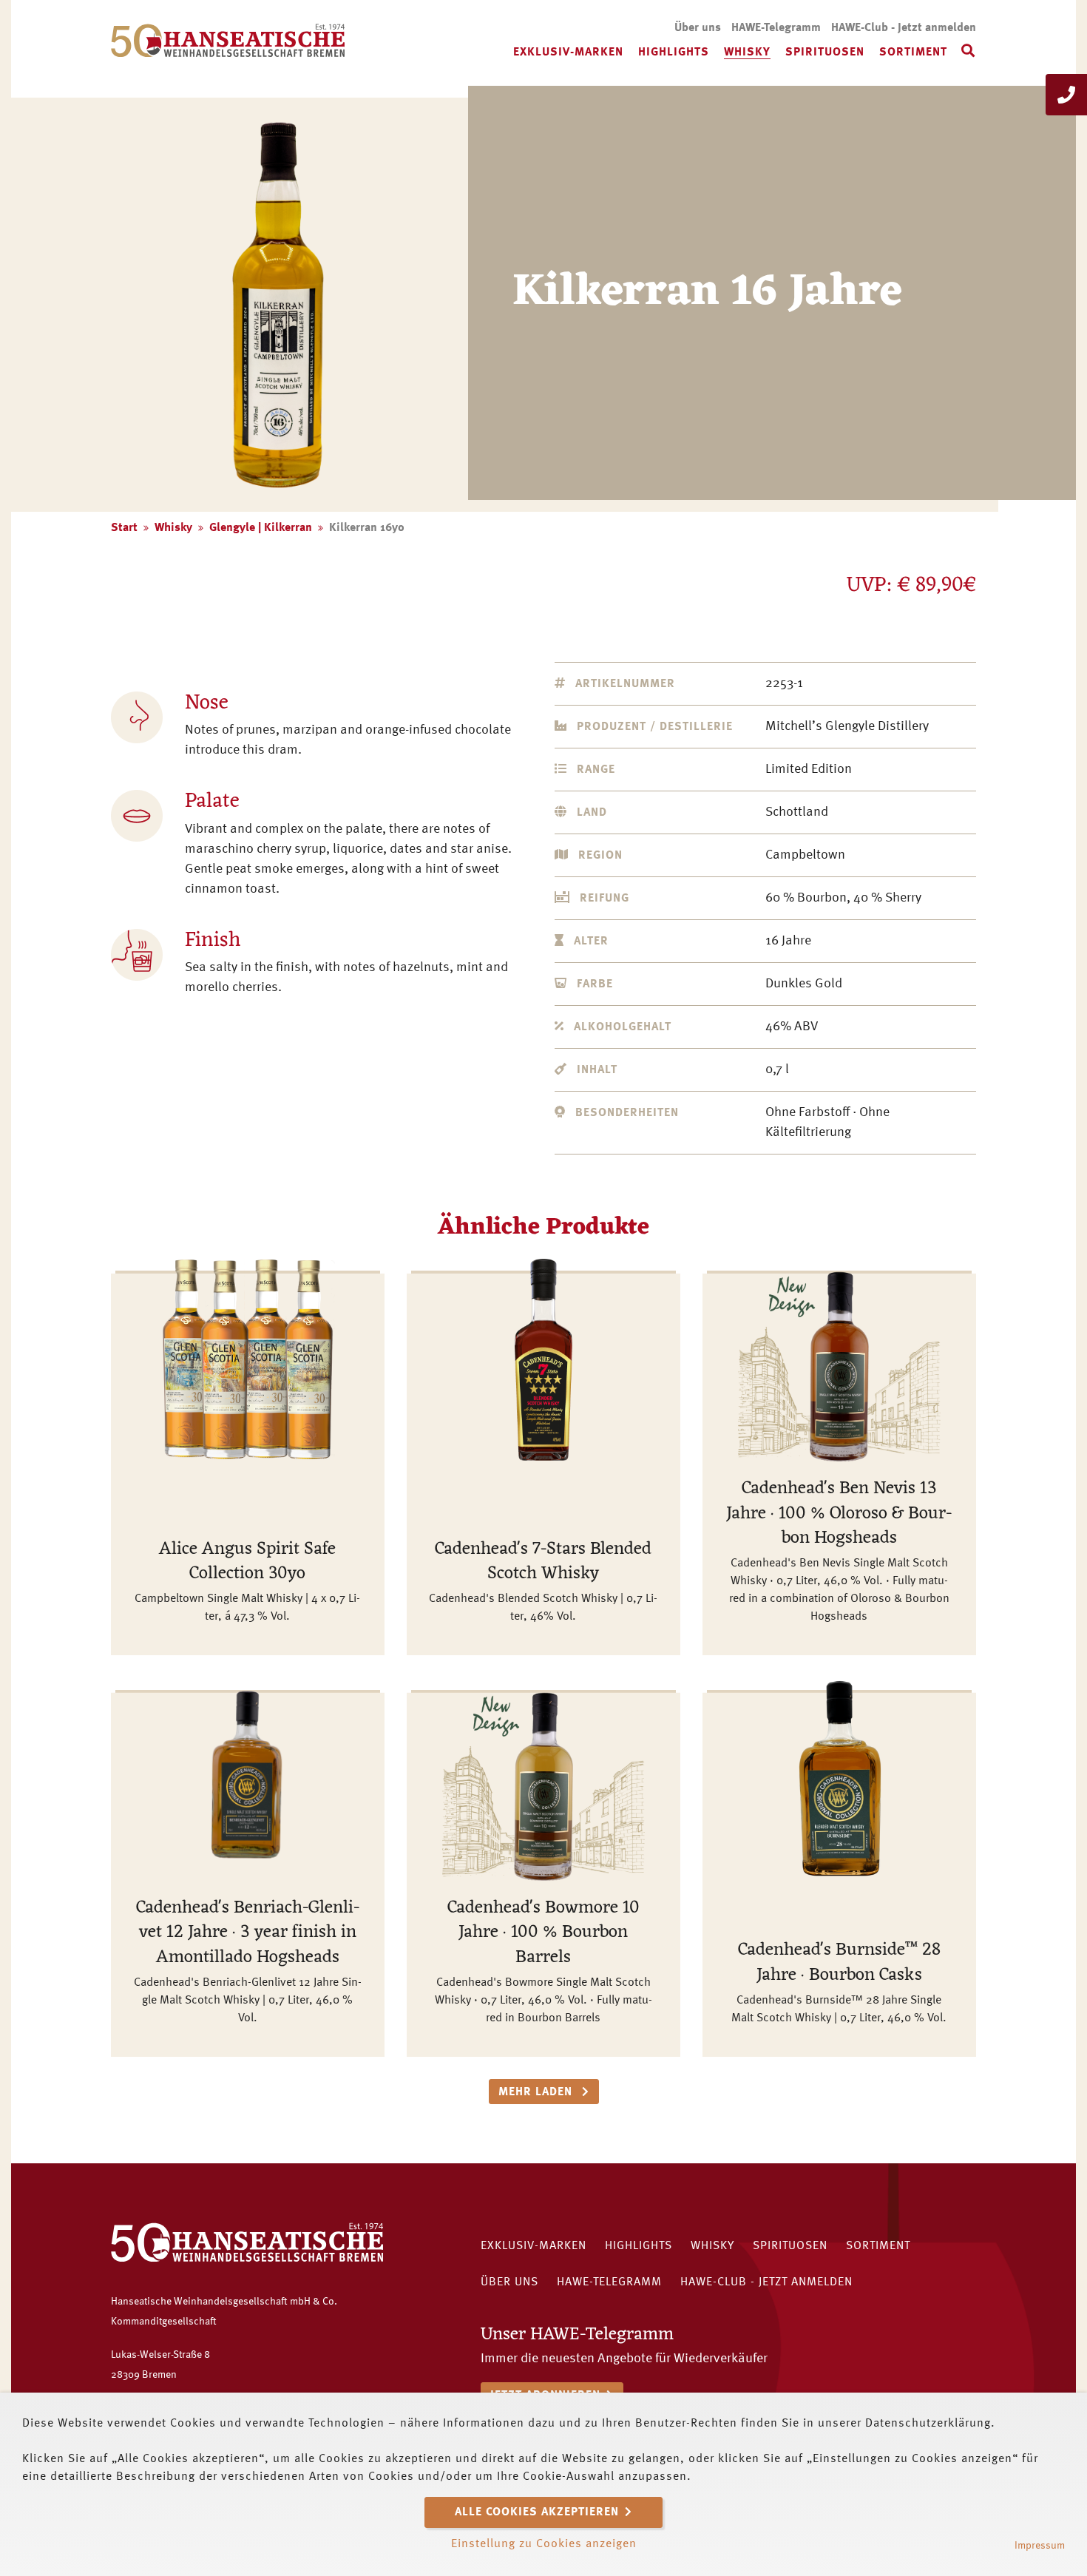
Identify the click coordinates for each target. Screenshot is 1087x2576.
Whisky (747, 53)
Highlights (674, 53)
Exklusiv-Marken (568, 53)
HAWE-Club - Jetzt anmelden (904, 28)
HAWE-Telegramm (776, 28)
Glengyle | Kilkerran (261, 528)
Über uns (698, 28)
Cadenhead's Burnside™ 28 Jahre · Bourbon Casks (839, 1963)
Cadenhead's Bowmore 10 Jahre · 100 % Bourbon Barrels (543, 1933)
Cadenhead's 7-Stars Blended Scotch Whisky (543, 1562)
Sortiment (913, 53)
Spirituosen (825, 53)
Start (124, 528)
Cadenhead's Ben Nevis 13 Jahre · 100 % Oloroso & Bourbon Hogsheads (839, 1514)
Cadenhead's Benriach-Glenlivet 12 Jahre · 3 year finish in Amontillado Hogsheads (248, 1933)
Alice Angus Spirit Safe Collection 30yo (247, 1562)
